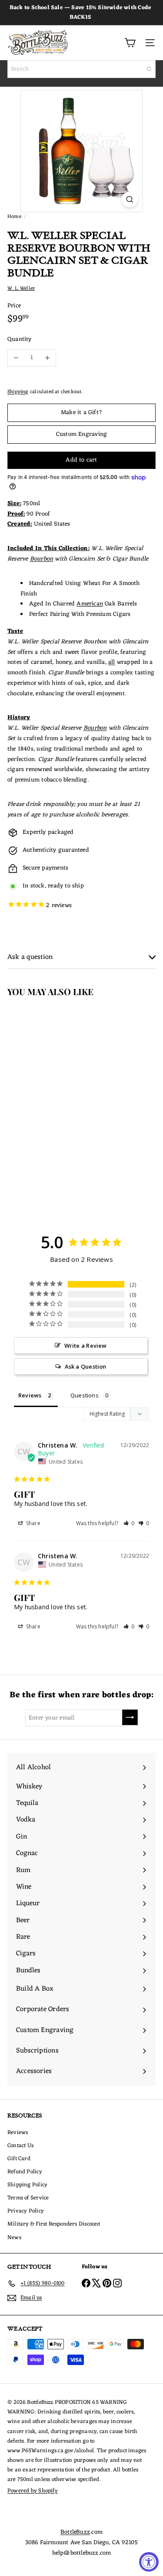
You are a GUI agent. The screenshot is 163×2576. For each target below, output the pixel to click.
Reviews (18, 2133)
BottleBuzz (75, 2532)
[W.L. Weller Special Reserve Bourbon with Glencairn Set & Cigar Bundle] (55, 1094)
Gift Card (19, 2159)
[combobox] (81, 69)
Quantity (20, 340)
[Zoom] (130, 199)
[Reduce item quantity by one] (16, 358)
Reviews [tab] (30, 1395)
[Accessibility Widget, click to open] (149, 2562)
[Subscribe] (130, 1717)
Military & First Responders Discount (54, 2224)
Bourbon (42, 559)
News (14, 2238)
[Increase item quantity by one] (47, 358)
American (90, 604)
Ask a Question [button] (86, 1366)
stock (38, 886)
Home (14, 217)
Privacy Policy (26, 2211)
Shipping (18, 392)
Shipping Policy (27, 2185)
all (112, 662)
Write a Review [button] (86, 1346)
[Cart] (130, 43)
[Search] (149, 69)
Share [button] (33, 1523)
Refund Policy (25, 2172)
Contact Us (20, 2146)
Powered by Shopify (33, 2491)
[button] (129, 1523)
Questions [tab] (85, 1395)
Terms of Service (28, 2198)
